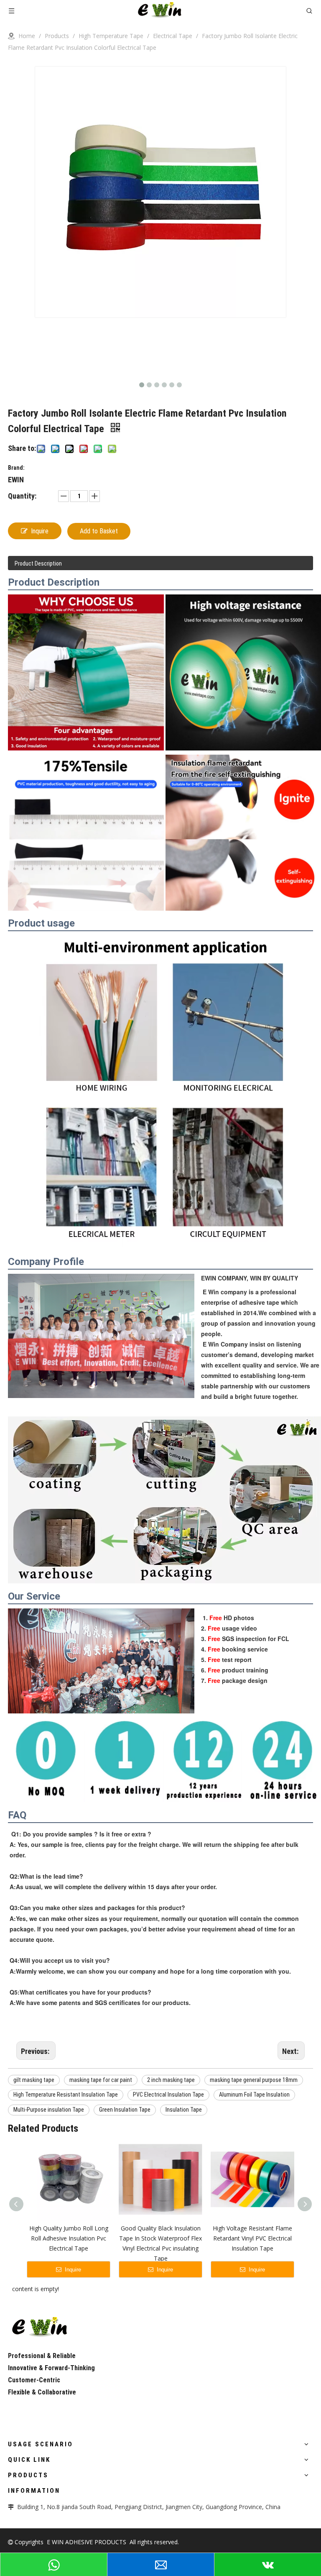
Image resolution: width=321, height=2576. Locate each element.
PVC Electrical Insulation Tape (168, 2095)
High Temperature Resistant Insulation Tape (66, 2095)
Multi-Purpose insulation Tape (49, 2110)
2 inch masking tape (171, 2080)
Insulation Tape (184, 2110)
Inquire (40, 531)
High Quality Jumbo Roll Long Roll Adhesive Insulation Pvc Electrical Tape (69, 2238)
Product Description (38, 563)
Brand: (16, 468)
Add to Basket (99, 531)
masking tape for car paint (101, 2080)
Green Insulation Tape (125, 2110)
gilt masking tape (34, 2080)
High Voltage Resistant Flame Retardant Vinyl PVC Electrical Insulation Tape (252, 2238)
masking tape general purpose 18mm (254, 2080)
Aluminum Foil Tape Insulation (254, 2095)
